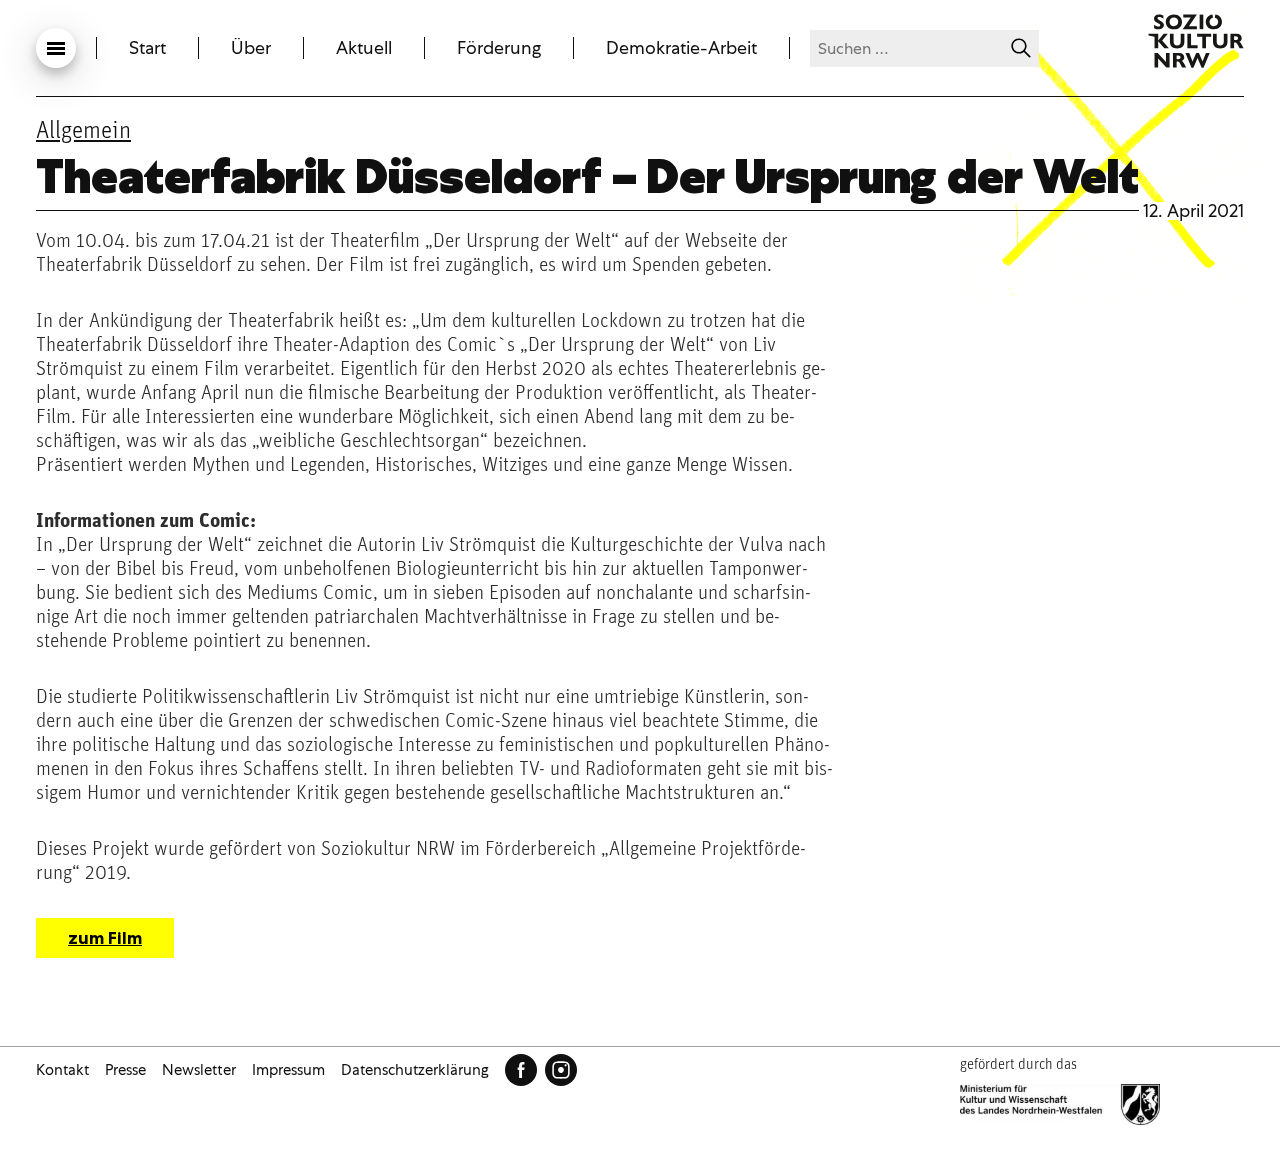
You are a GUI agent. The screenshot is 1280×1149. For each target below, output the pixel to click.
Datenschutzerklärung (415, 1070)
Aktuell (364, 48)
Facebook (521, 1070)
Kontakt (62, 1070)
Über (251, 48)
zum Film (105, 938)
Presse (125, 1070)
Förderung (499, 48)
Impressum (288, 1070)
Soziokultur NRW (1196, 41)
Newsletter (199, 1070)
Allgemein (83, 132)
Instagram (561, 1070)
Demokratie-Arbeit (681, 48)
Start (147, 48)
